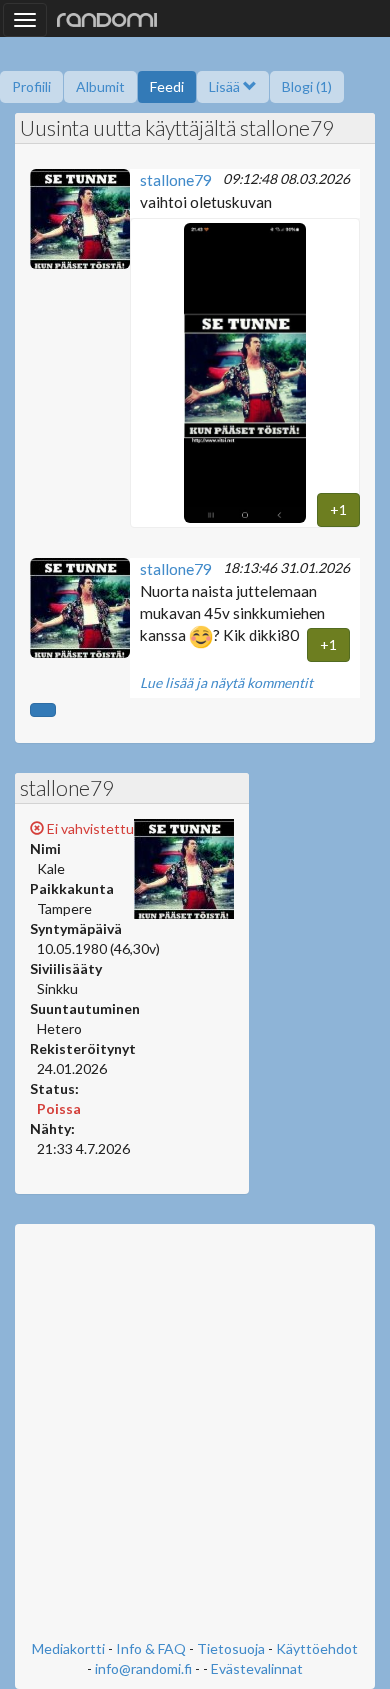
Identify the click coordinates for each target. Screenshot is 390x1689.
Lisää (226, 86)
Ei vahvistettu (89, 828)
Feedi (167, 86)
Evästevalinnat (257, 1668)
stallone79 (176, 180)
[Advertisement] (195, 1434)
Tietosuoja (231, 1648)
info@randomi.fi (143, 1668)
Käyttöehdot (317, 1648)
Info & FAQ (151, 1648)
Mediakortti (68, 1648)
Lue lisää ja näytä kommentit (226, 682)
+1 (338, 509)
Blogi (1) (307, 86)
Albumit (100, 86)
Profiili (31, 86)
